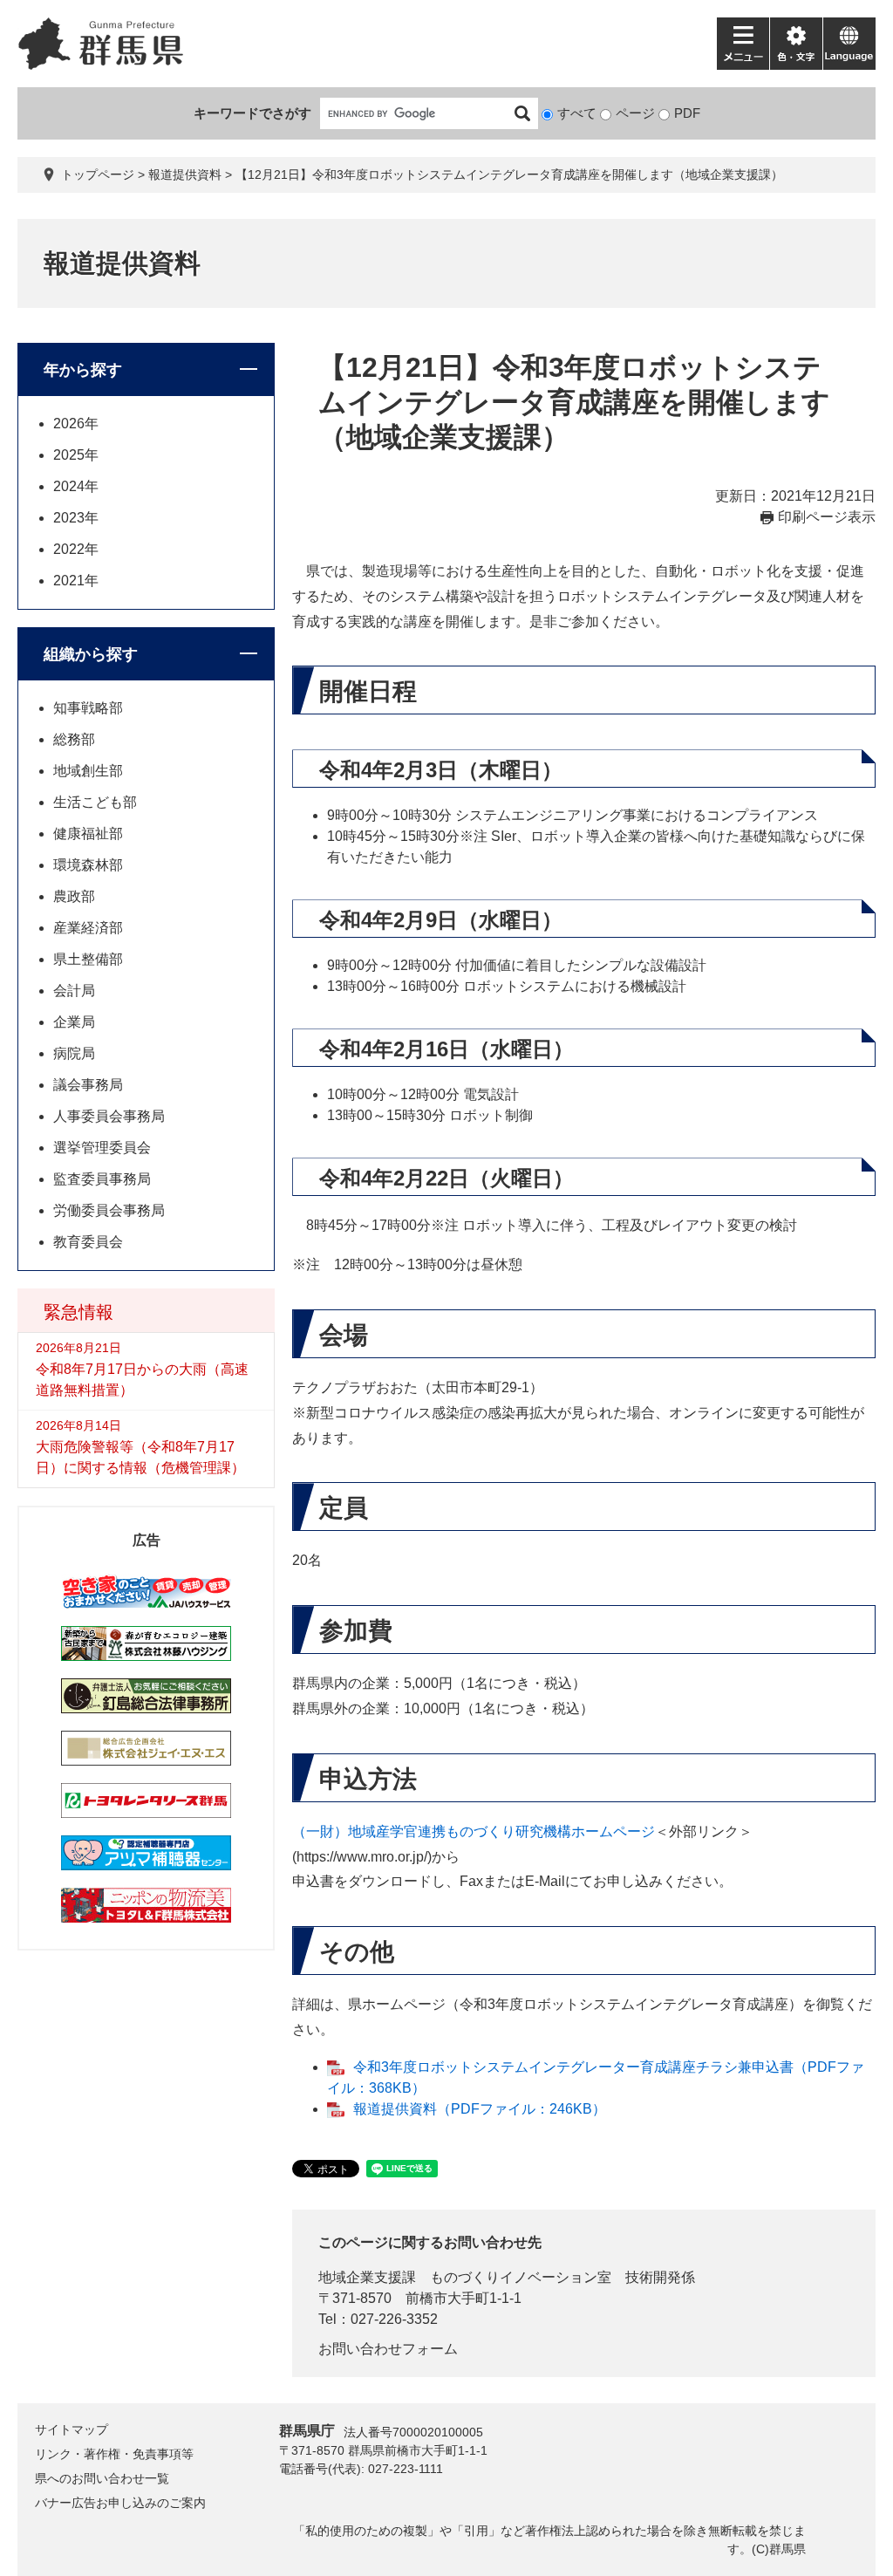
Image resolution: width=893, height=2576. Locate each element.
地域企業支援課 (367, 2277)
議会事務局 (88, 1085)
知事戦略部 (88, 708)
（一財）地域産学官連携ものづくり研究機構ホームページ (474, 1831)
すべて (577, 113)
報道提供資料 (185, 174)
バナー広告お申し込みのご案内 (120, 2503)
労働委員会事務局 (109, 1210)
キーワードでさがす (252, 113)
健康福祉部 (88, 834)
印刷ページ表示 (827, 517)
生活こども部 (95, 802)
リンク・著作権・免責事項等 (114, 2454)
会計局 (74, 991)
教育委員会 (88, 1242)
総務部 (74, 739)
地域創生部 (88, 771)
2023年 (76, 518)
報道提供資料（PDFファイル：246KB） (480, 2109)
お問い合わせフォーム (388, 2349)
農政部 (74, 896)
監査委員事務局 (102, 1179)
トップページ (98, 174)
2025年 (76, 455)
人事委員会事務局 (109, 1116)
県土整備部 (88, 959)
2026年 (76, 424)
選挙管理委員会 (102, 1148)
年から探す (83, 370)
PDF (687, 113)
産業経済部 (88, 928)
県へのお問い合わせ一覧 (102, 2478)
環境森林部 (88, 865)
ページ (635, 113)
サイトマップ (72, 2429)
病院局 (74, 1053)
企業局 (74, 1022)
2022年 (76, 549)
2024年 (76, 486)
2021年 (76, 581)
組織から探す (91, 654)
